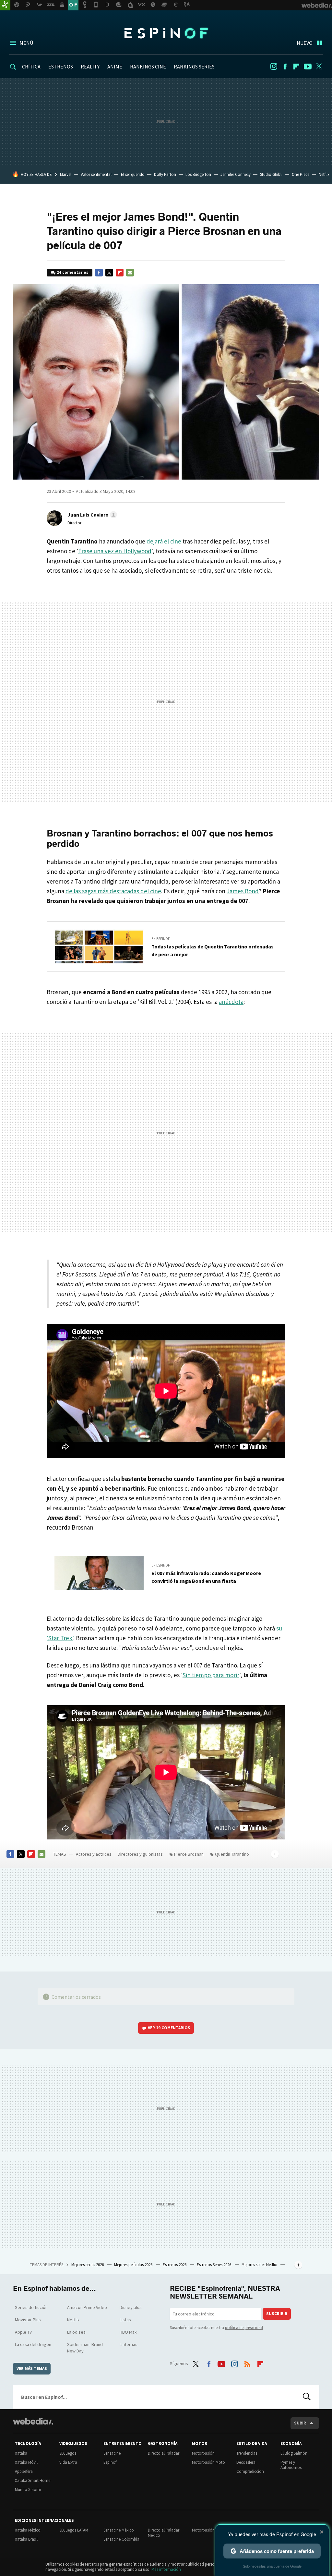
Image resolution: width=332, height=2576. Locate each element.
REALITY (90, 67)
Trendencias (247, 2453)
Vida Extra (68, 2462)
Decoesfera (246, 2462)
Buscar (307, 2397)
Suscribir (277, 2314)
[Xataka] (5, 5)
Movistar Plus (28, 2320)
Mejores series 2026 (88, 2265)
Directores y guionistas (140, 1854)
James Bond (243, 891)
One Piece (301, 174)
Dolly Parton (165, 174)
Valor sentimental (96, 174)
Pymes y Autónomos (291, 2465)
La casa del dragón (33, 2344)
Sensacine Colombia (121, 2539)
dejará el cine (164, 541)
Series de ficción (31, 2307)
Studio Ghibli (271, 174)
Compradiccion (250, 2471)
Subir (300, 2423)
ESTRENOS (61, 67)
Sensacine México (119, 2530)
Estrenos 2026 (175, 2265)
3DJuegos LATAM (74, 2530)
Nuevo (305, 43)
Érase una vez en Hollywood (115, 551)
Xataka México (28, 2530)
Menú (26, 43)
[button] (91, 515)
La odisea (76, 2332)
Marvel (66, 174)
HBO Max (128, 2332)
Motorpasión (203, 2453)
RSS (247, 2363)
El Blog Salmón (294, 2453)
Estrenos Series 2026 (214, 2265)
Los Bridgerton (198, 174)
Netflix (324, 174)
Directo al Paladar (164, 2453)
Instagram (274, 67)
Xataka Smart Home (33, 2480)
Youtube (308, 67)
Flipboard (296, 67)
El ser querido (133, 174)
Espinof (166, 33)
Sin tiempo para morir (211, 1675)
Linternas (129, 2344)
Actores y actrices (94, 1854)
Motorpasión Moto (208, 2462)
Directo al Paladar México (164, 2533)
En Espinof (161, 939)
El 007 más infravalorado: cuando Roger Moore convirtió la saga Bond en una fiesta (206, 1577)
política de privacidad (244, 2328)
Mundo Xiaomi (28, 2490)
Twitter (319, 67)
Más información (166, 2569)
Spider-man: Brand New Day (85, 2348)
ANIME (115, 67)
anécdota (231, 1002)
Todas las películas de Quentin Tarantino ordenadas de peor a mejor (213, 950)
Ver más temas (32, 2368)
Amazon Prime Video (87, 2307)
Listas (125, 2320)
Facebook (285, 67)
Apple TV (23, 2332)
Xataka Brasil (26, 2539)
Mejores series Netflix (260, 2265)
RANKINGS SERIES (194, 67)
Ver (169, 2028)
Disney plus (131, 2307)
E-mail (130, 273)
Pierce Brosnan (189, 1854)
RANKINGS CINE (148, 67)
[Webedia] (33, 2421)
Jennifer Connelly (236, 174)
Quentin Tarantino (232, 1854)
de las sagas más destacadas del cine (113, 891)
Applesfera (24, 2471)
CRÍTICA (31, 67)
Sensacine (112, 2453)
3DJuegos (68, 2453)
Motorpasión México (210, 2530)
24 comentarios (73, 272)
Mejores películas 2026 (134, 2265)
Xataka (21, 2453)
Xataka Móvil (26, 2462)
